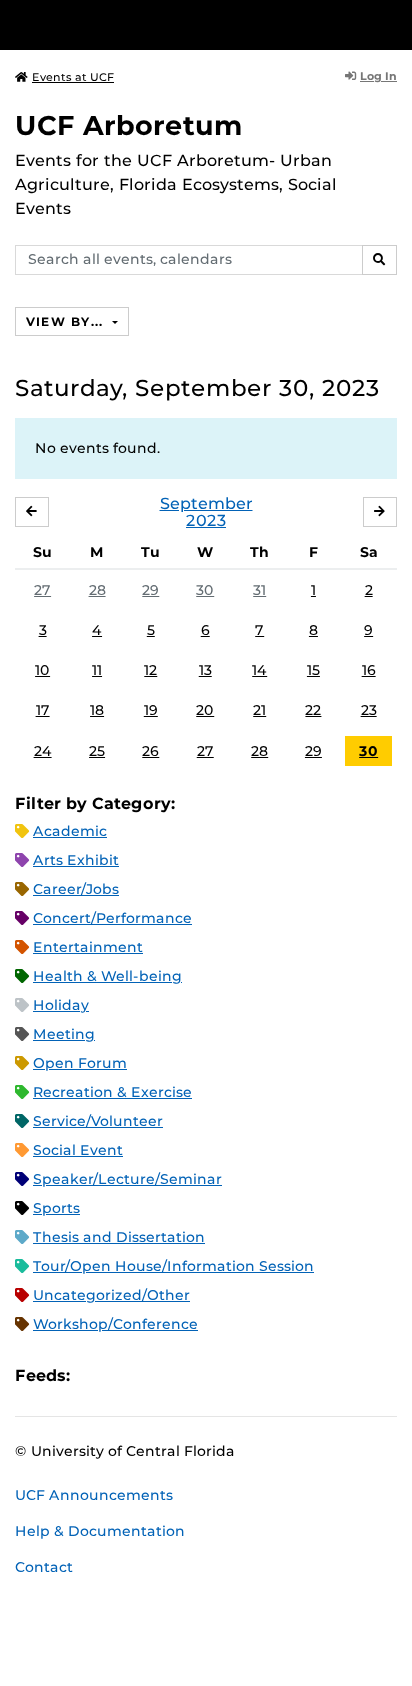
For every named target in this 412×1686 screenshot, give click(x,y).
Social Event (78, 1150)
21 (259, 710)
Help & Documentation (100, 1531)
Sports (56, 1208)
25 (97, 751)
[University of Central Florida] (152, 24)
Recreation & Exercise (112, 1092)
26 (150, 751)
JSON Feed (232, 1375)
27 (42, 590)
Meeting (64, 1034)
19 (151, 710)
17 (43, 710)
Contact (44, 1567)
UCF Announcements (94, 1495)
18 (97, 710)
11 (97, 670)
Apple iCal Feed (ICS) (96, 1375)
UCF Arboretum (129, 125)
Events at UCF (73, 77)
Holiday (61, 1005)
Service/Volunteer (98, 1121)
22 (313, 710)
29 (150, 590)
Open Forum (80, 1063)
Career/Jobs (76, 889)
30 (205, 590)
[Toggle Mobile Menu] (392, 23)
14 (259, 670)
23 (369, 710)
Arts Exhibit (76, 860)
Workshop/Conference (115, 1324)
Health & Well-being (107, 976)
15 (313, 670)
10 (42, 670)
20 (205, 710)
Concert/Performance (112, 918)
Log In (378, 76)
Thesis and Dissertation (119, 1237)
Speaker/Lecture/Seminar (127, 1179)
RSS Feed (164, 1375)
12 (150, 670)
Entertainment (88, 947)
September (206, 503)
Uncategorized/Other (111, 1295)
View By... (67, 321)
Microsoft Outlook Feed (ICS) (130, 1375)
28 (97, 590)
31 (259, 590)
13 (205, 670)
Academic (70, 831)
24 (43, 751)
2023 (206, 520)
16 (369, 670)
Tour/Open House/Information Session (173, 1266)
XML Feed (198, 1375)
